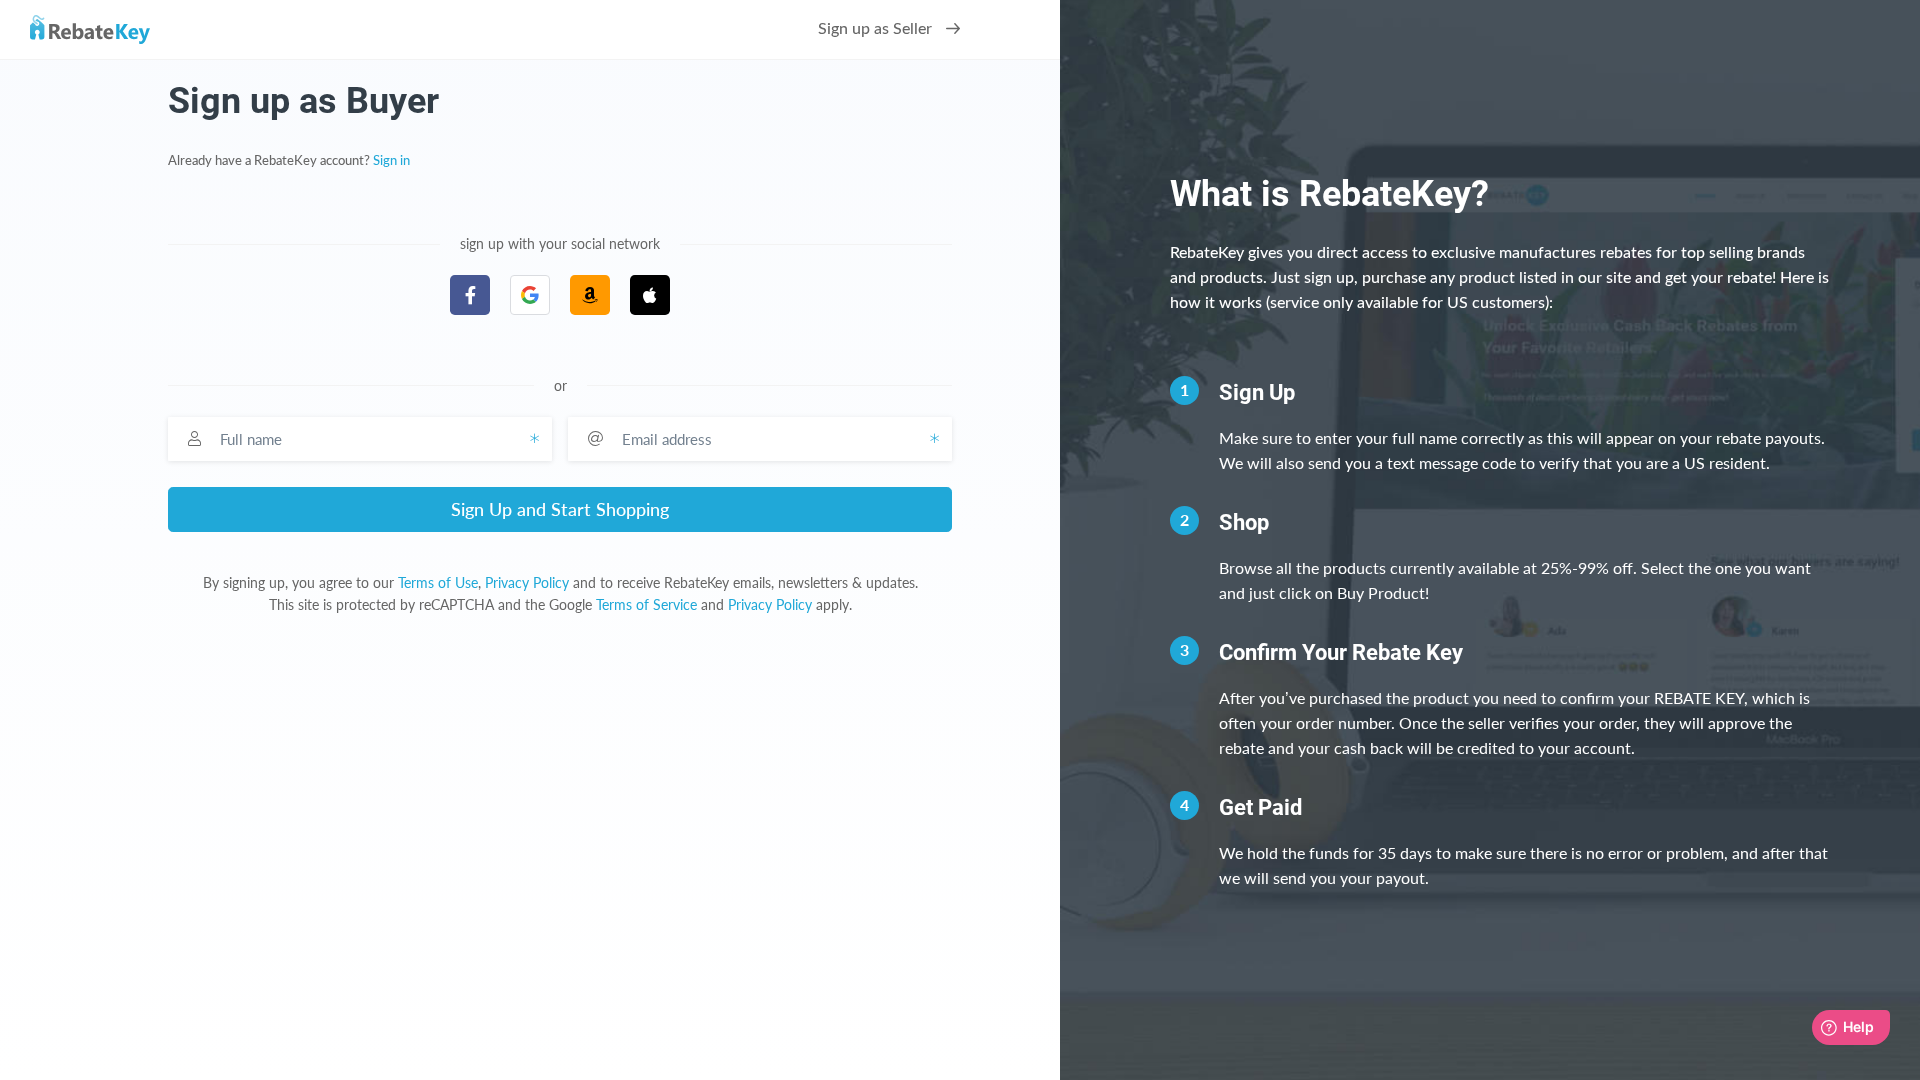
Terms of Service (646, 604)
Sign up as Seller (877, 29)
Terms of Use (438, 582)
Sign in (391, 161)
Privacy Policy (527, 582)
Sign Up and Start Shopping (560, 509)
